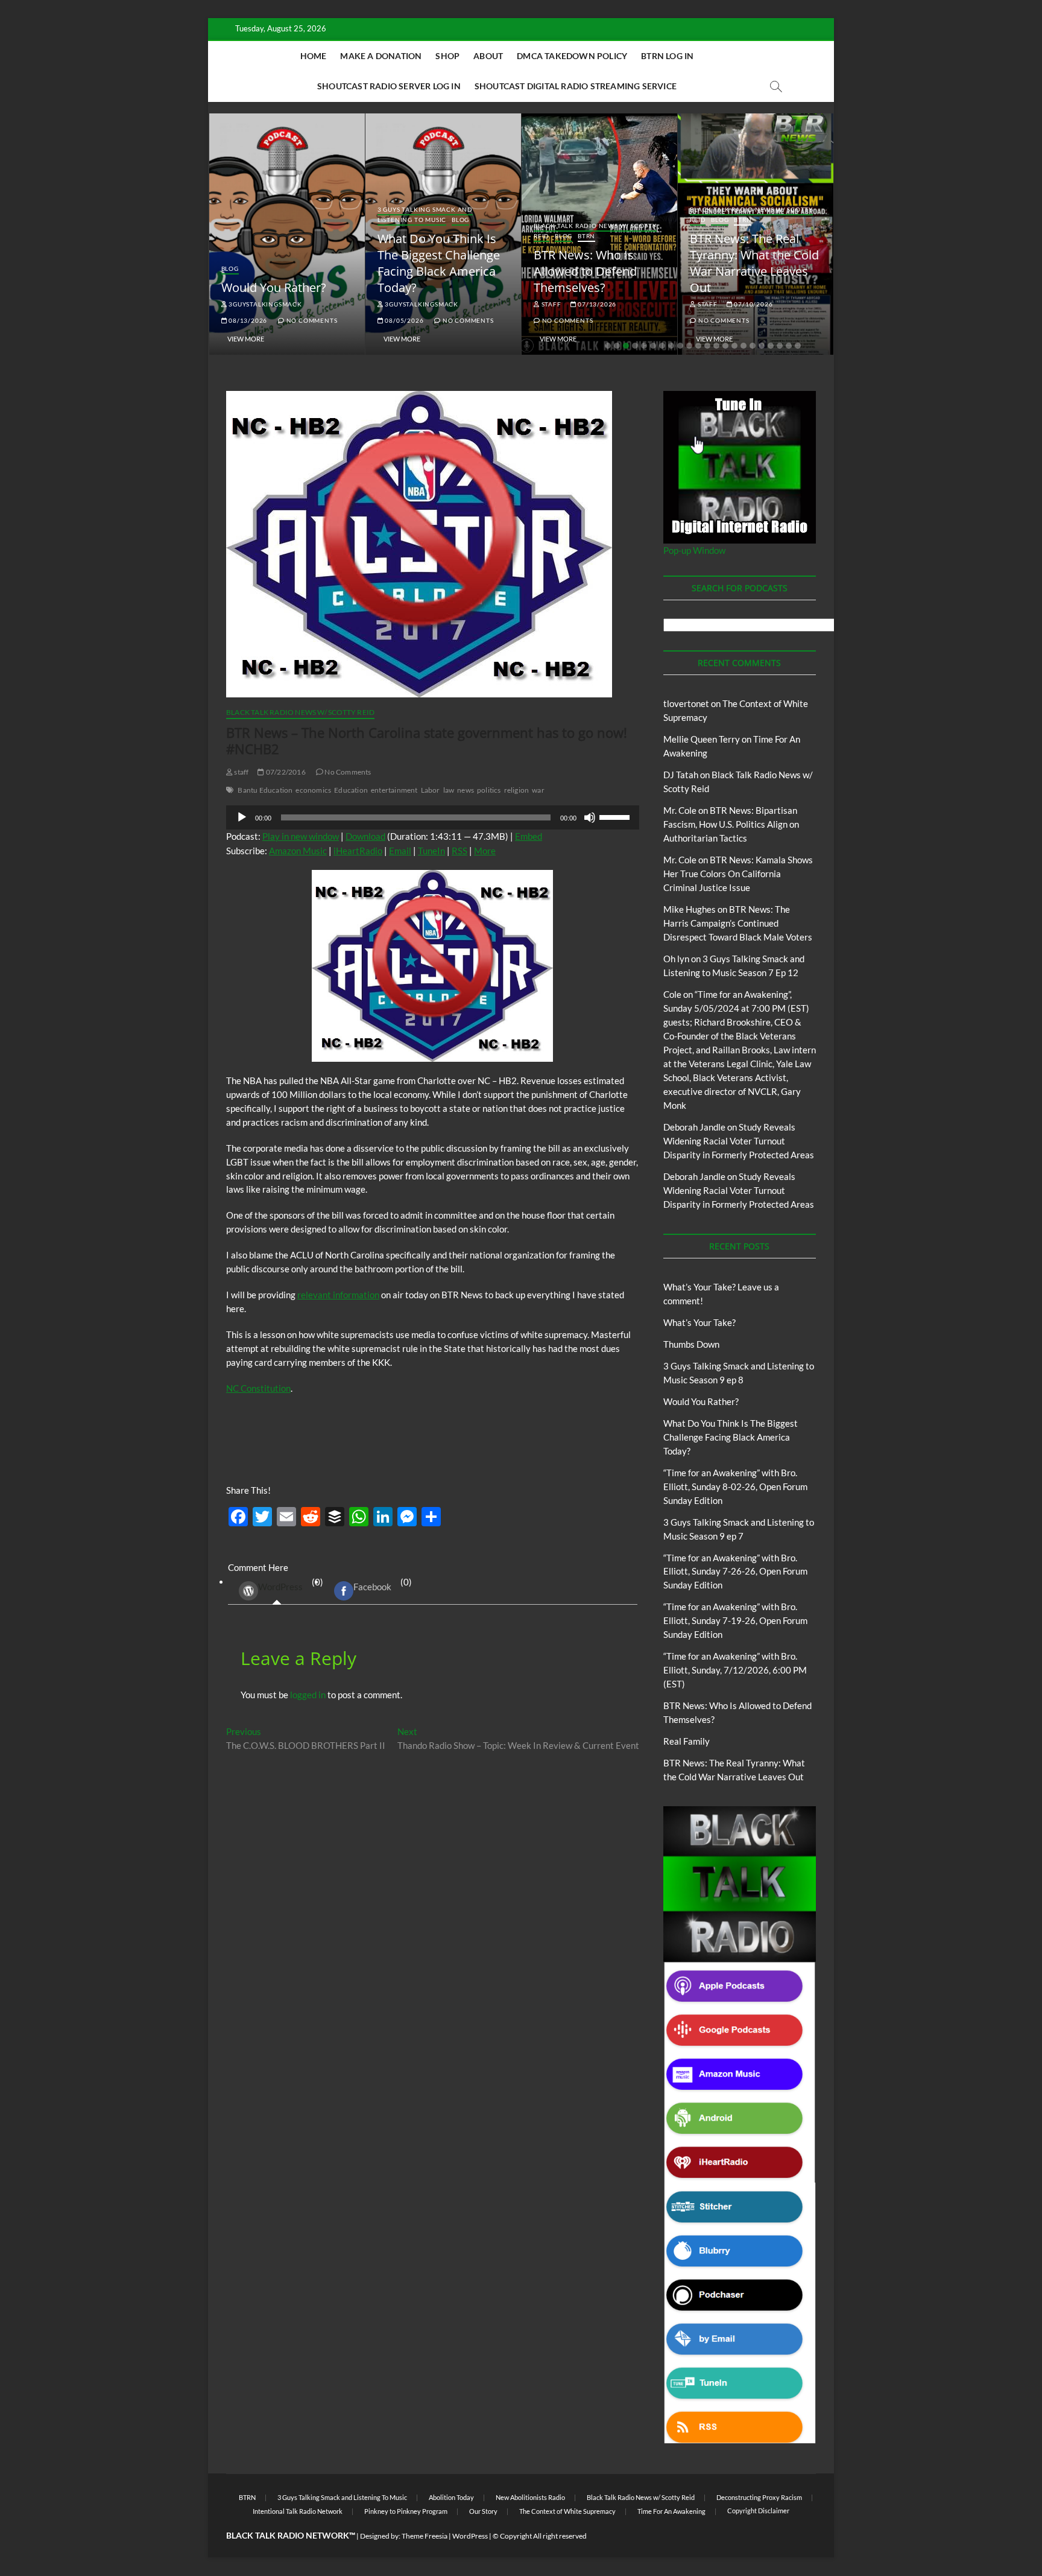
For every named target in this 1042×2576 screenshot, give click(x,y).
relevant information (338, 1295)
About (488, 56)
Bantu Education (265, 790)
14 (725, 346)
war (538, 790)
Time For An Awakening (671, 2511)
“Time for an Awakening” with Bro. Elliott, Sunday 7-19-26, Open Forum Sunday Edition (735, 1620)
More (485, 851)
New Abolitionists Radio (530, 2497)
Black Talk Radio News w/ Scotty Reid (300, 712)
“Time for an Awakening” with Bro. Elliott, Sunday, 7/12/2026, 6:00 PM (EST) (735, 1670)
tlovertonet (686, 703)
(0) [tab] (291, 1584)
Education (351, 790)
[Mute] (590, 817)
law (449, 790)
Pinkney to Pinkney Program (406, 2511)
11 (698, 346)
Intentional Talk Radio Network (298, 2511)
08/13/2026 (247, 320)
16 (744, 346)
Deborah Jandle (694, 1127)
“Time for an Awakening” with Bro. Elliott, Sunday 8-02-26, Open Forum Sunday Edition (735, 1486)
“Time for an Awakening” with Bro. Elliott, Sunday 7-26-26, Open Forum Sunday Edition (735, 1572)
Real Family (687, 1741)
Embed (529, 836)
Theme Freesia (425, 2536)
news (466, 790)
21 (789, 346)
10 (689, 346)
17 (753, 346)
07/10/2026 (753, 304)
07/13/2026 (596, 304)
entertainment (394, 790)
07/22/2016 (285, 772)
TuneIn (431, 851)
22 (798, 346)
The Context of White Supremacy (567, 2511)
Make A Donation (381, 56)
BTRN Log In (667, 56)
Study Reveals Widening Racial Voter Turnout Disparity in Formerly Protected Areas (739, 1141)
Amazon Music (298, 851)
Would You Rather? (274, 287)
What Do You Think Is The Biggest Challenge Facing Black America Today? (439, 263)
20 (780, 346)
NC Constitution (258, 1388)
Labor (431, 790)
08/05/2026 (404, 320)
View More (246, 339)
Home (314, 56)
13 (716, 346)
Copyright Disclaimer (758, 2511)
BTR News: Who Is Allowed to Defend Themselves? (585, 271)
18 (762, 346)
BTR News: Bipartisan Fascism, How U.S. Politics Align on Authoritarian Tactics (731, 824)
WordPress (280, 1587)
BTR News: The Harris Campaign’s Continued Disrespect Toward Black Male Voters (738, 923)
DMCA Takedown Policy (572, 56)
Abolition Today (451, 2497)
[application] (433, 817)
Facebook (372, 1587)
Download (365, 836)
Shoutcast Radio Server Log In (389, 86)
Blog (230, 268)
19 (771, 346)
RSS (459, 851)
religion (517, 790)
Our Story (483, 2511)
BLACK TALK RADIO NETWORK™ (291, 2535)
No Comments (311, 320)
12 (707, 346)
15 (734, 346)
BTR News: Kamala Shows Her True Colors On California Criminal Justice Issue (738, 874)
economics (313, 790)
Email (400, 851)
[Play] (242, 817)
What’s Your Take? (699, 1322)
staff (551, 304)
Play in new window (301, 836)
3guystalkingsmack (264, 304)
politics (489, 790)
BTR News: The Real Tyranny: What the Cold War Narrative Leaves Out (754, 263)
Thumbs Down (691, 1344)
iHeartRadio (358, 851)
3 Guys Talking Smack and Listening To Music (425, 214)
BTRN (586, 236)
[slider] (616, 816)
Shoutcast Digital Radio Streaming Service (576, 86)
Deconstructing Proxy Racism (759, 2497)
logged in (308, 1695)
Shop (447, 56)
